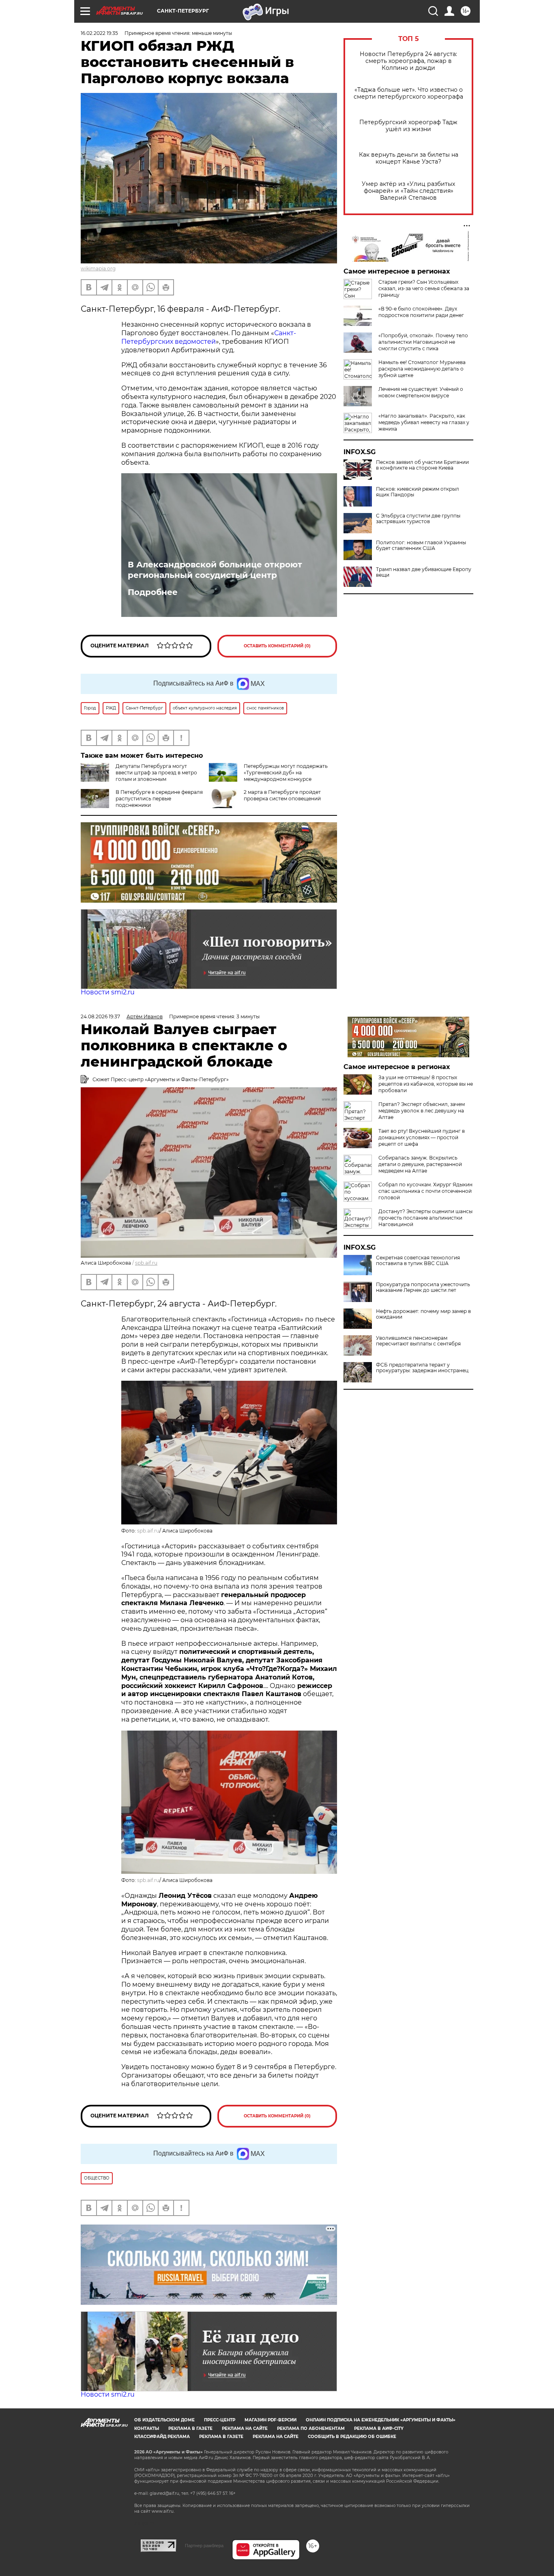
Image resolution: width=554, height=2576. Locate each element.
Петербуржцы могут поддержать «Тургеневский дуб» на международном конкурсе (286, 773)
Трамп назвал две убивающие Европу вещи (424, 572)
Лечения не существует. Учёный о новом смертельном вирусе (421, 392)
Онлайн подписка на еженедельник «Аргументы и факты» (381, 2420)
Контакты (147, 2428)
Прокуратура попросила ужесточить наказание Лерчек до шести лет (423, 1287)
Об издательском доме (164, 2420)
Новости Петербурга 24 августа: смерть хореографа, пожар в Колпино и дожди (408, 61)
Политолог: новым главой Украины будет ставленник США (421, 545)
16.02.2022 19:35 (99, 33)
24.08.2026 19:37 (100, 1016)
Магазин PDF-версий (271, 2420)
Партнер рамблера (204, 2546)
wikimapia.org (98, 268)
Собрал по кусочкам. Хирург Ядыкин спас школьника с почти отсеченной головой (425, 1191)
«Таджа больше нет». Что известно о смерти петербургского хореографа (408, 93)
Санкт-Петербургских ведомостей (209, 337)
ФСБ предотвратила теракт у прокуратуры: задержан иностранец (422, 1368)
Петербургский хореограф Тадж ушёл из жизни (408, 126)
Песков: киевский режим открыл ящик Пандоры (418, 492)
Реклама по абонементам (311, 2428)
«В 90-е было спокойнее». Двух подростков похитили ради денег (421, 312)
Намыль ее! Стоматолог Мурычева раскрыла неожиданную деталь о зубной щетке (422, 369)
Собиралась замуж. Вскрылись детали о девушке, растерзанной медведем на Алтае (420, 1164)
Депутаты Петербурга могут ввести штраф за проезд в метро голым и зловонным (156, 773)
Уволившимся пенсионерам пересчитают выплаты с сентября (418, 1341)
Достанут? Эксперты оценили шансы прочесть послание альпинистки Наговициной (425, 1218)
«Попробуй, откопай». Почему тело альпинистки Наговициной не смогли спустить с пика (423, 342)
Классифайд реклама (162, 2437)
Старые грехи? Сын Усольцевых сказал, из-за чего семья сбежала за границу (424, 288)
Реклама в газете (190, 2428)
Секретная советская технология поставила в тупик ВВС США (418, 1261)
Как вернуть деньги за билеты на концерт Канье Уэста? (409, 158)
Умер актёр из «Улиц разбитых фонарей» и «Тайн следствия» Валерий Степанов (408, 191)
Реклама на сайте (245, 2428)
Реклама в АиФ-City (379, 2428)
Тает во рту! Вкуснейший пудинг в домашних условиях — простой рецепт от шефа (422, 1137)
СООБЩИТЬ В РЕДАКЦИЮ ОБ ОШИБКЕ (352, 2437)
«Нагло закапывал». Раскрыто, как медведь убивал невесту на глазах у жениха (424, 422)
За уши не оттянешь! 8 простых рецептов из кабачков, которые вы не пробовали (426, 1084)
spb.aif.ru (146, 1263)
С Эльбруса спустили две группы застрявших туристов (418, 519)
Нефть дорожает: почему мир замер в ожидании (423, 1314)
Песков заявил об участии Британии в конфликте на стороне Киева (422, 465)
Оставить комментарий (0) (277, 646)
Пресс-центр (220, 2420)
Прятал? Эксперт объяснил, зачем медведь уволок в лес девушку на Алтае (422, 1111)
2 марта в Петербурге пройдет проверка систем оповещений (282, 795)
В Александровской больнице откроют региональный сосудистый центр (215, 570)
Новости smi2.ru (108, 992)
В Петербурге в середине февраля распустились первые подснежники (159, 799)
